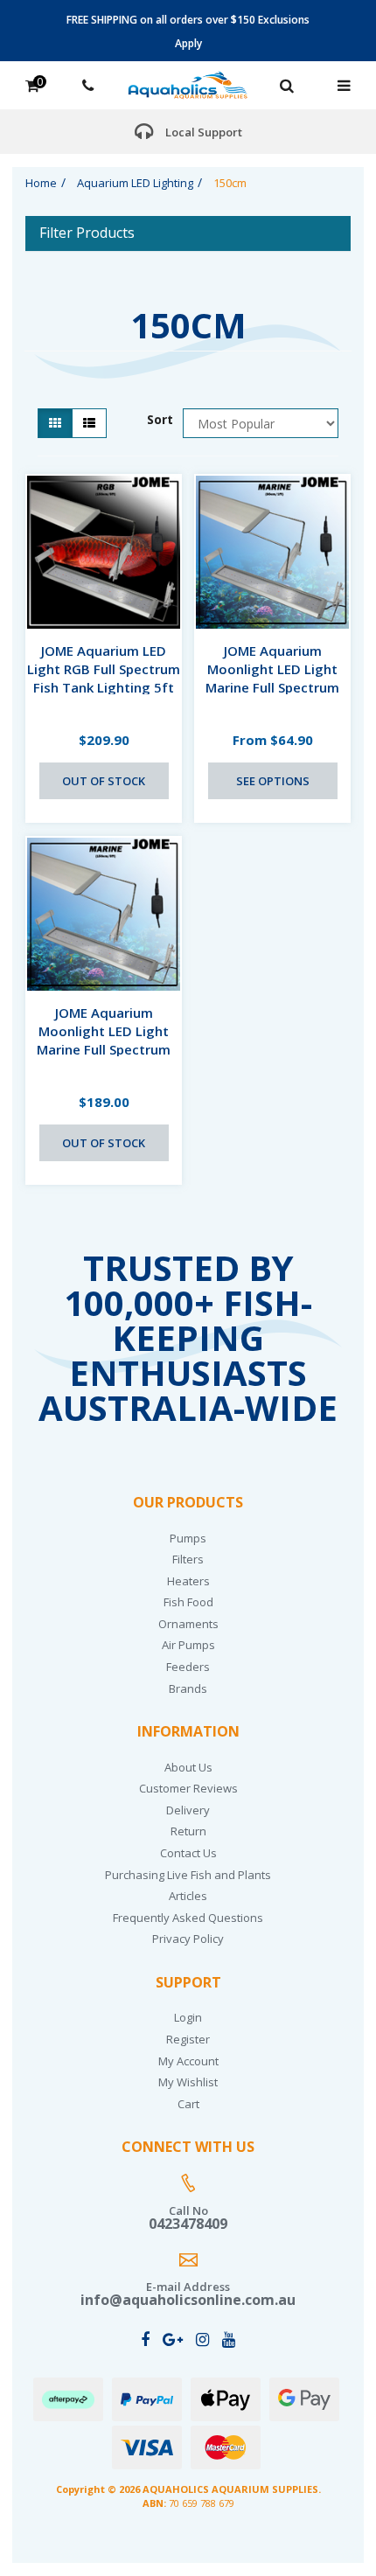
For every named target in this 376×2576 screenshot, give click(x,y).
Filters (188, 1559)
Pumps (188, 1538)
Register (188, 2039)
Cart (188, 2104)
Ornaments (188, 1624)
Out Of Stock (104, 781)
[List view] (89, 423)
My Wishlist (188, 2082)
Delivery (188, 1810)
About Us (188, 1767)
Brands (188, 1688)
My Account (188, 2061)
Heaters (188, 1581)
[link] (145, 2339)
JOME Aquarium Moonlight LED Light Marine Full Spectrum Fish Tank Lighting (272, 678)
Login (188, 2017)
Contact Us (188, 1853)
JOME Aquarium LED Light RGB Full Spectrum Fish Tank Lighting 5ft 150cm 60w (104, 678)
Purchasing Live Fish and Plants (188, 1875)
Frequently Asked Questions (188, 1918)
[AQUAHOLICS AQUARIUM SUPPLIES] (188, 84)
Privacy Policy (188, 1939)
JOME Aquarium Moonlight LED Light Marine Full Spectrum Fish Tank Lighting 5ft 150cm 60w (104, 1049)
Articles (188, 1896)
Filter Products (87, 233)
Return (188, 1831)
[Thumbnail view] (55, 423)
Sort (159, 419)
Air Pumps (188, 1645)
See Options (273, 781)
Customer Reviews (188, 1788)
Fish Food (188, 1602)
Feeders (188, 1667)
